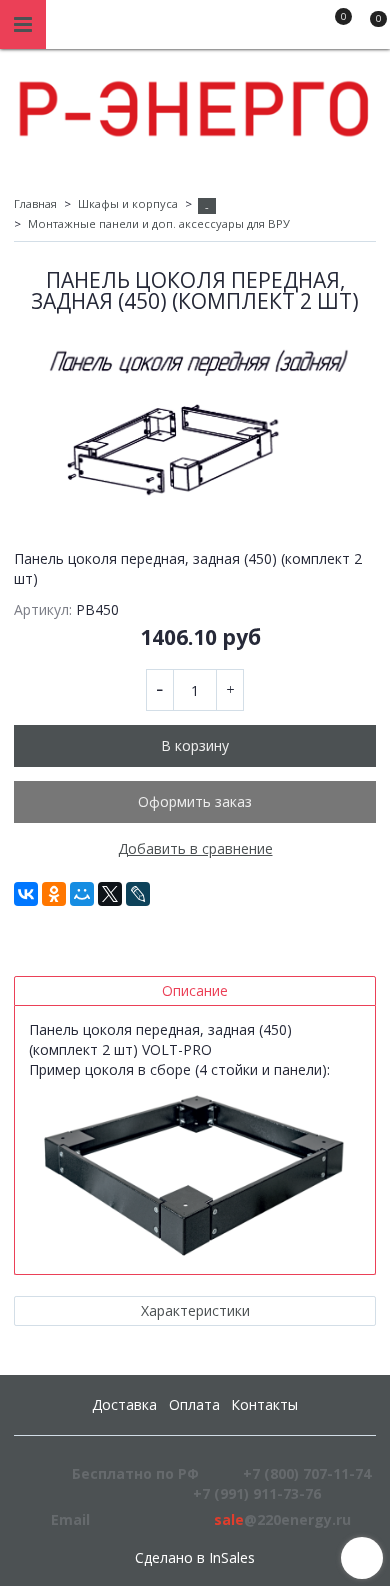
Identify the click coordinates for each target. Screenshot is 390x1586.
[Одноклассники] (54, 894)
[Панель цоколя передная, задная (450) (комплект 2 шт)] (195, 423)
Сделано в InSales (195, 1558)
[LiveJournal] (138, 894)
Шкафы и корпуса (128, 203)
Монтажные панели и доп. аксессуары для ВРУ (159, 223)
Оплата (194, 1404)
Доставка (124, 1404)
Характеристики (195, 1310)
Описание (195, 990)
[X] (110, 894)
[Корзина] (369, 28)
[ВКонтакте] (26, 894)
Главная (35, 203)
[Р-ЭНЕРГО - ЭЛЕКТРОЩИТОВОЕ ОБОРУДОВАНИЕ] (195, 103)
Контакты (264, 1404)
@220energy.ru (282, 1519)
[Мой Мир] (82, 894)
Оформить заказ (195, 801)
